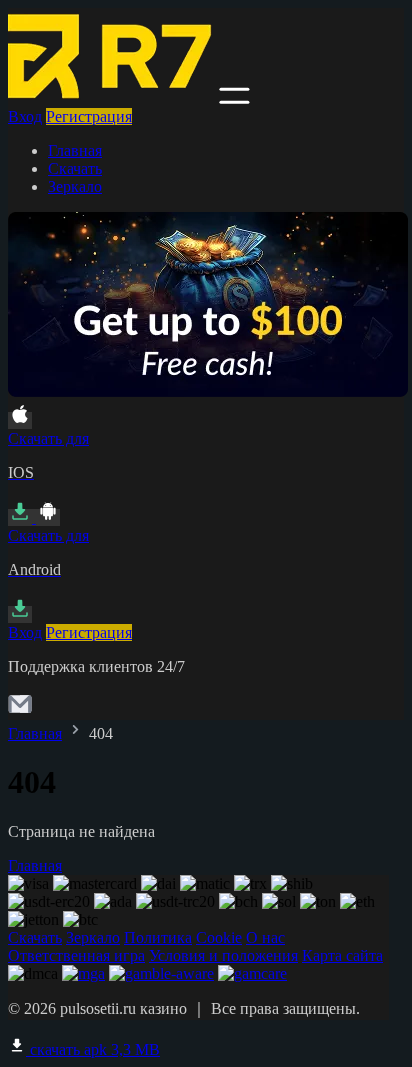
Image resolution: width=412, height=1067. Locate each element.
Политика (158, 937)
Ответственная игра (76, 955)
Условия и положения (223, 955)
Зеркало (75, 186)
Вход (25, 116)
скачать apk (93, 1049)
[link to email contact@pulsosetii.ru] (20, 710)
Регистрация (89, 116)
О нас (265, 937)
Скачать (75, 168)
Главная (75, 150)
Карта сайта (342, 955)
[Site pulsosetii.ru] (111, 98)
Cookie (219, 937)
